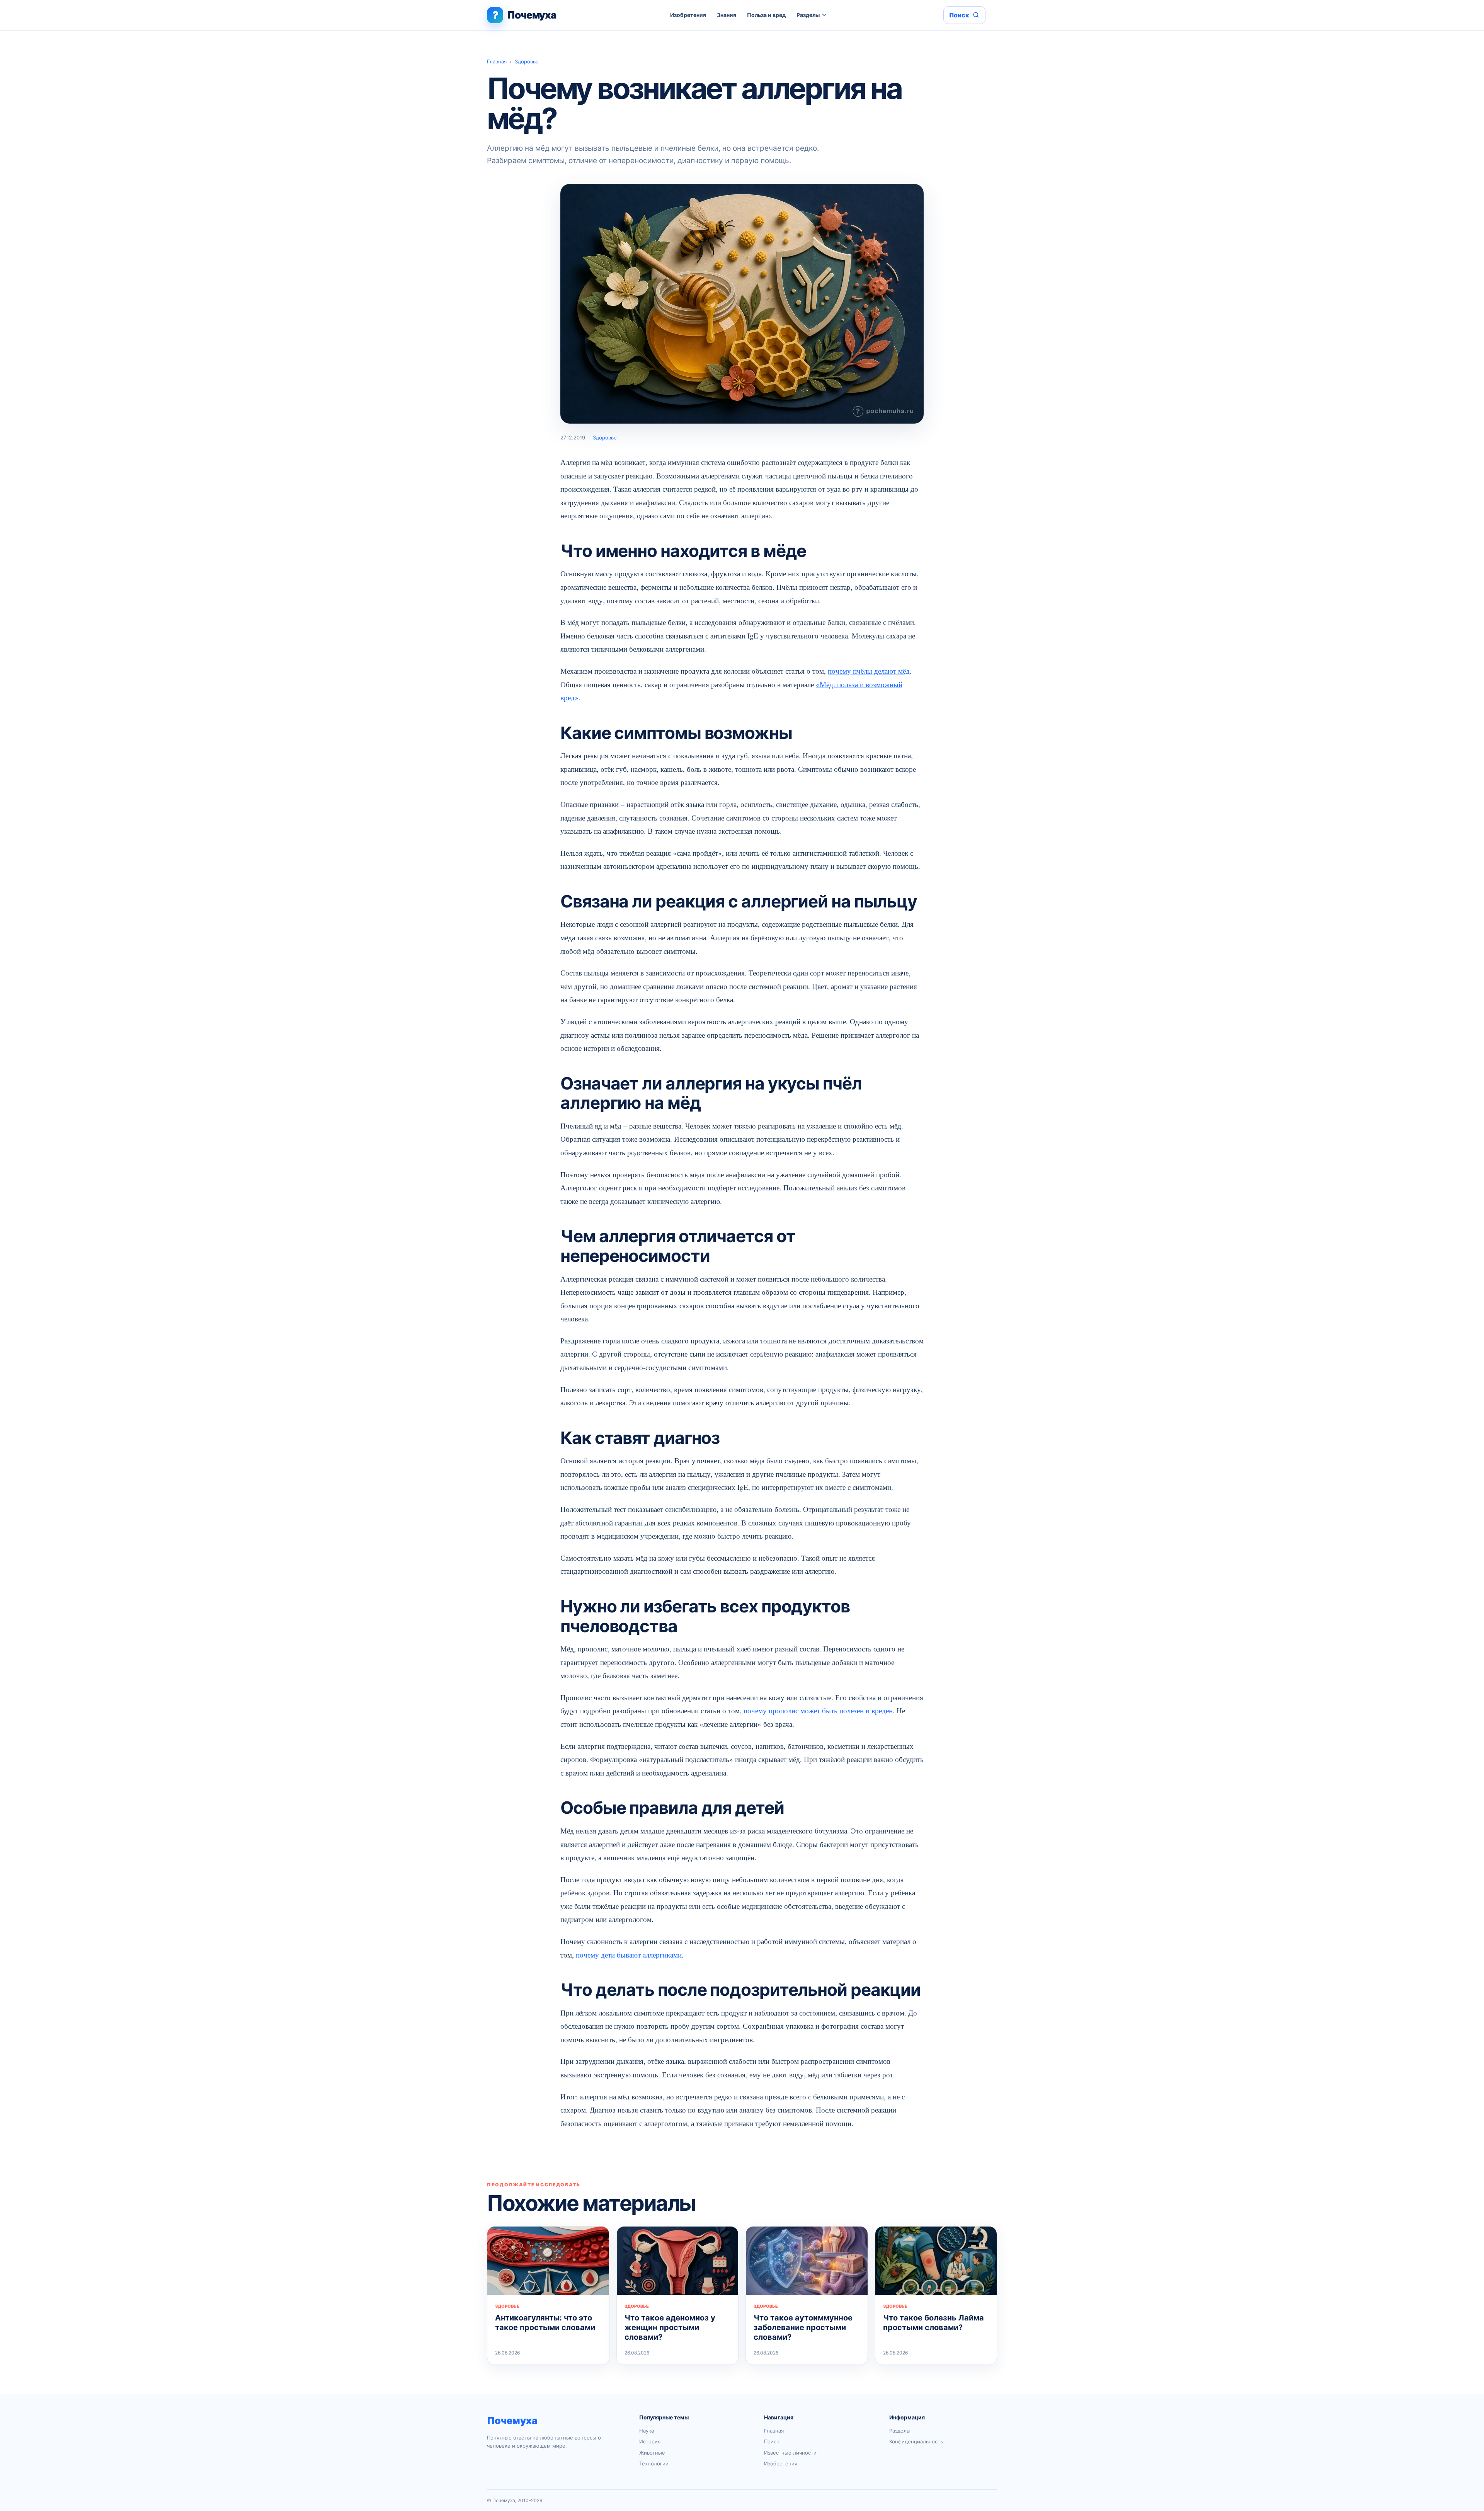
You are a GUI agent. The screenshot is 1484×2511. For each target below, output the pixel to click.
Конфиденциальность (916, 2441)
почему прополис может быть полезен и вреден (818, 1710)
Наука (647, 2431)
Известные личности (790, 2453)
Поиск (772, 2441)
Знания (727, 15)
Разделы (808, 15)
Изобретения (688, 15)
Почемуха (512, 2421)
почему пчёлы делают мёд (869, 671)
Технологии (654, 2463)
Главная (497, 61)
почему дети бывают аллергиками (629, 1955)
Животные (652, 2453)
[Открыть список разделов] (825, 15)
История (650, 2441)
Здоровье (527, 61)
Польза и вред (766, 15)
